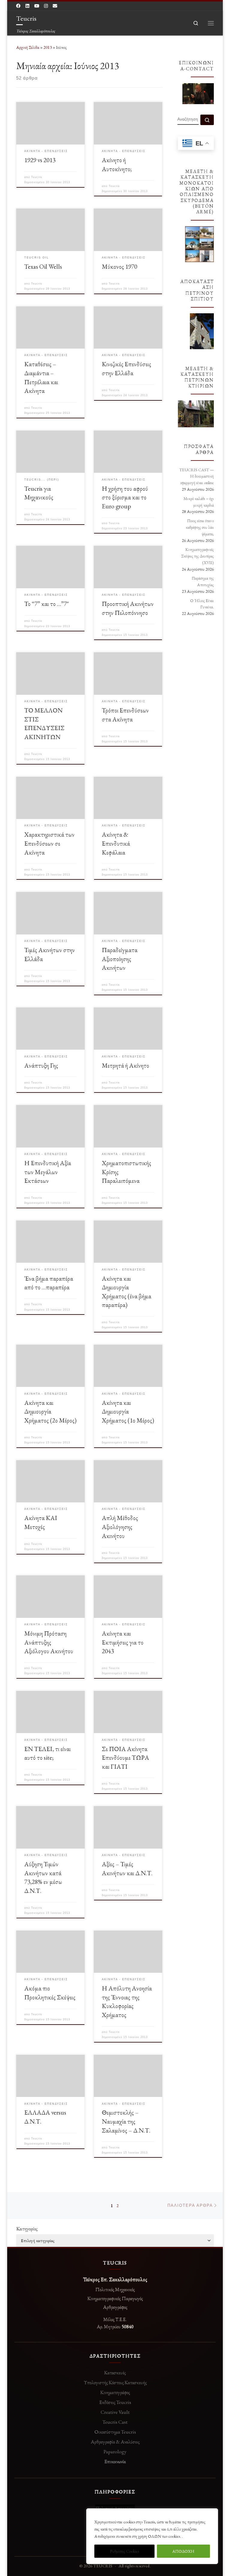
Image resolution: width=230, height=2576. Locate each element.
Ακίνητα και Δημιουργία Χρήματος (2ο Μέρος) (50, 1411)
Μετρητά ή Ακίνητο (125, 1065)
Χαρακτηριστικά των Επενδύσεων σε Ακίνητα (49, 843)
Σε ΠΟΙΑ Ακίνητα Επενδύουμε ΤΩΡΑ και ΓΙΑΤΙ (125, 1758)
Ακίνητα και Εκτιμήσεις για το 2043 (123, 1642)
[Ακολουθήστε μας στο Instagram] (46, 6)
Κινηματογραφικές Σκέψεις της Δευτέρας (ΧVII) (198, 556)
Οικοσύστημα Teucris (115, 2432)
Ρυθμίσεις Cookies (124, 2551)
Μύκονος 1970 (119, 266)
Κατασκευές (115, 2373)
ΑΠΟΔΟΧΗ (183, 2551)
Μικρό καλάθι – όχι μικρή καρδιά (199, 502)
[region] (152, 2536)
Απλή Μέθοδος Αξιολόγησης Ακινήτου (120, 1527)
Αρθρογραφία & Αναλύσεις (115, 2442)
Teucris (37, 177)
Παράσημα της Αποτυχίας (203, 581)
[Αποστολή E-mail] (55, 6)
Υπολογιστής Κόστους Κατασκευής (115, 2382)
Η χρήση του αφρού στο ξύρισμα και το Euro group (125, 497)
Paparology (115, 2452)
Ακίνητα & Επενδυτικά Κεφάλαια (116, 843)
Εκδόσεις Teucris (115, 2402)
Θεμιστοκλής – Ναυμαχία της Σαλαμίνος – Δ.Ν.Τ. (126, 2121)
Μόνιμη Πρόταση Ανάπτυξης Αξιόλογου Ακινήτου (49, 1642)
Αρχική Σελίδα (28, 47)
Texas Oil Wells (43, 266)
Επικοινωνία (115, 2461)
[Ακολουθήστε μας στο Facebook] (18, 6)
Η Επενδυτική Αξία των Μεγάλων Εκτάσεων (48, 1172)
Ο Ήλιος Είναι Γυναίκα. (202, 604)
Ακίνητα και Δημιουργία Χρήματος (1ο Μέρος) (128, 1411)
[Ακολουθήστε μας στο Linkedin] (27, 6)
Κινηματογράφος (115, 2392)
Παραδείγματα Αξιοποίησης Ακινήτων (120, 959)
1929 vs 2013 (40, 160)
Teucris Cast (115, 2422)
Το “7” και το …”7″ (47, 604)
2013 (48, 47)
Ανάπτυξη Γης (41, 1065)
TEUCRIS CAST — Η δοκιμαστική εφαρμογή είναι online (197, 476)
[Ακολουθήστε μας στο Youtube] (37, 6)
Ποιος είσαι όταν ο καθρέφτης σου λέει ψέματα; (200, 527)
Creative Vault (115, 2412)
